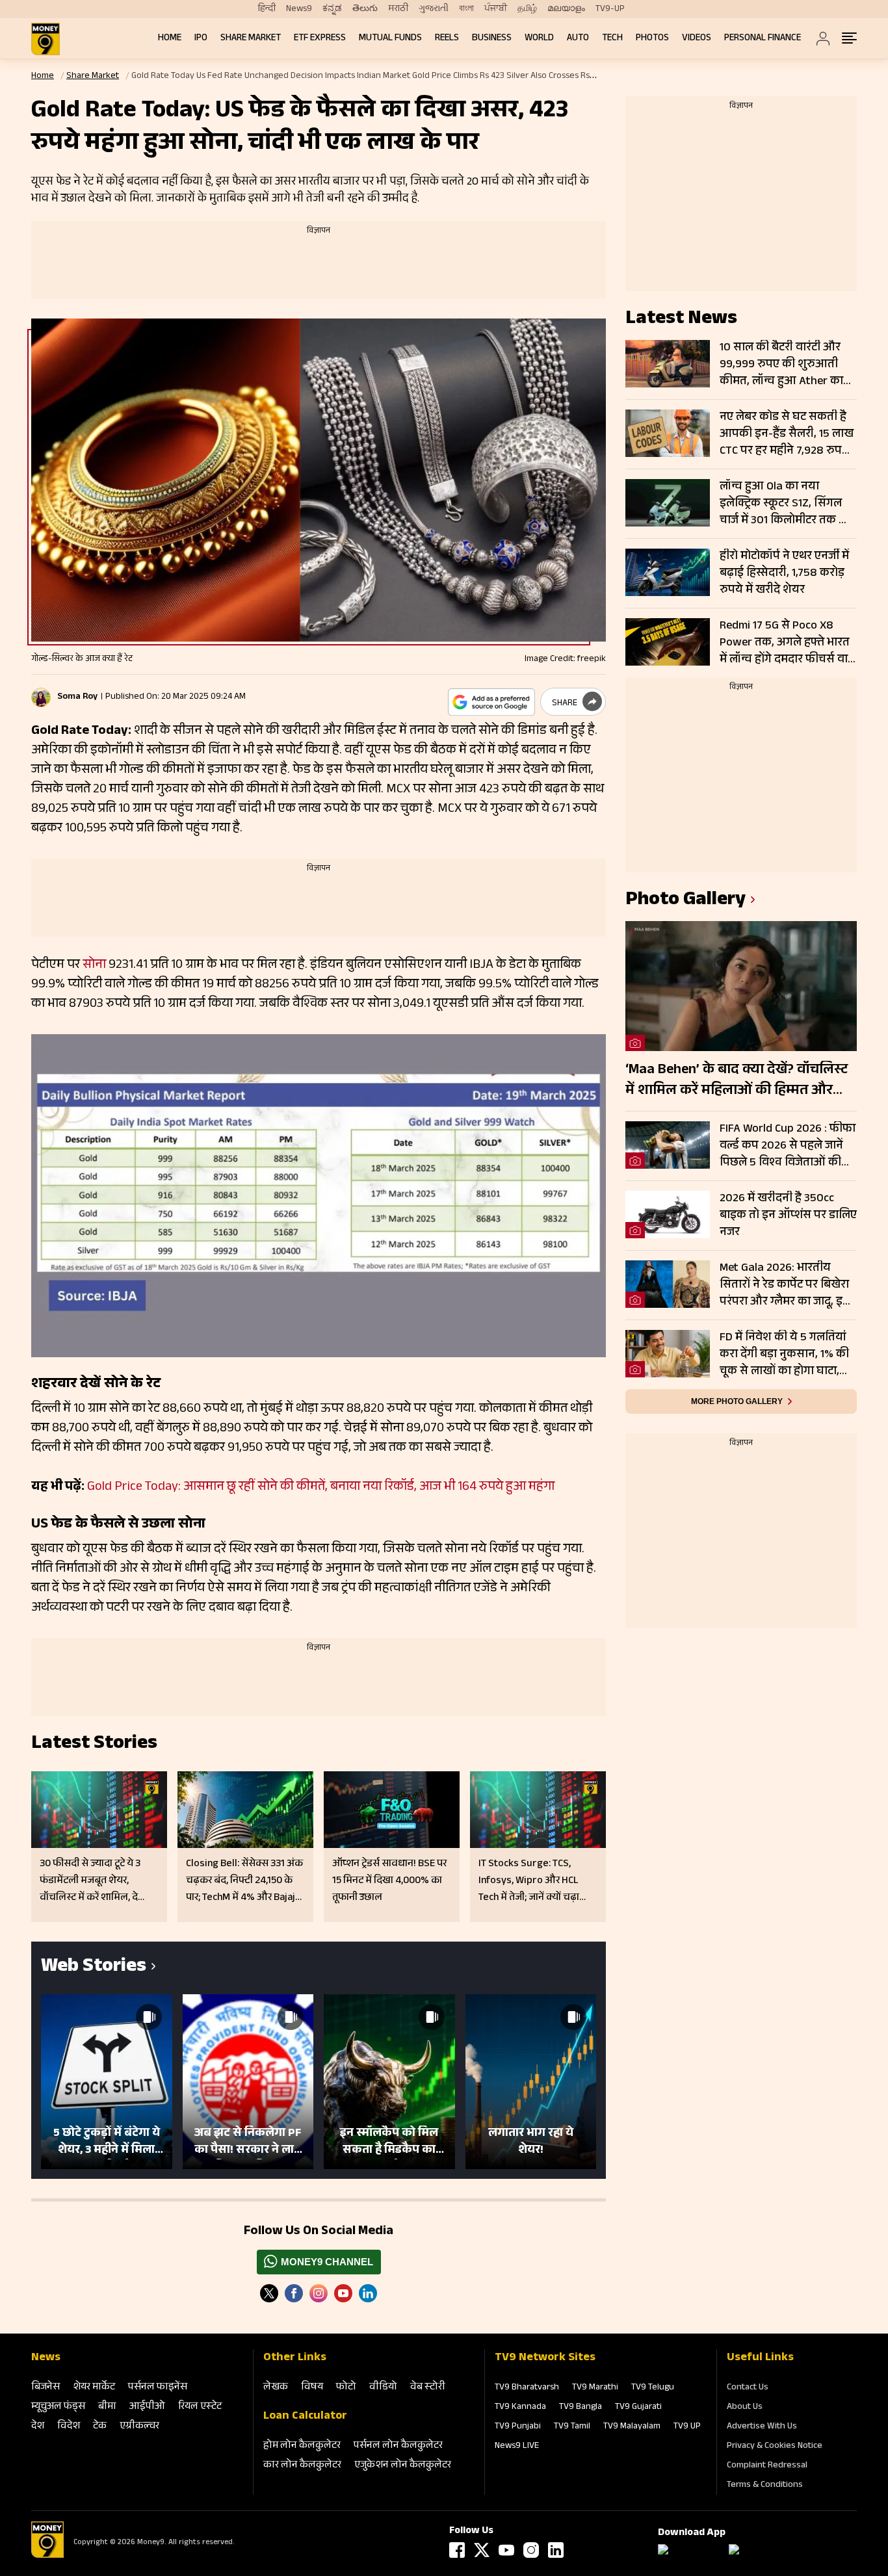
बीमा (107, 2407)
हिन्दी (267, 9)
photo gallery (686, 901)
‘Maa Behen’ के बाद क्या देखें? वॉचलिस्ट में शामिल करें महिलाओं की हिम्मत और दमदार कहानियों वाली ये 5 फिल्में (737, 1081)
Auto (578, 39)
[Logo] (47, 2556)
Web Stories (94, 1968)
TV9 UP (687, 2427)
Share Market (251, 39)
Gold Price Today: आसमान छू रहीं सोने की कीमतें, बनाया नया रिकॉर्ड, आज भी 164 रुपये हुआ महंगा (321, 1488)
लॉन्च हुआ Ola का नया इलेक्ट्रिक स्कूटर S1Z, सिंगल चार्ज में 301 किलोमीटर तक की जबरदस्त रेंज (786, 504)
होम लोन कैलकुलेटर (302, 2446)
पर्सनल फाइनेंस (158, 2388)
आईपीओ (147, 2407)
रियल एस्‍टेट (200, 2407)
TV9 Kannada (520, 2408)
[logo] (46, 39)
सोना (94, 966)
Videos (697, 39)
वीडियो (383, 2388)
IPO (201, 39)
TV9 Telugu (653, 2388)
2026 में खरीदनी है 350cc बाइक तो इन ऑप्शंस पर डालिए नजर (788, 1216)
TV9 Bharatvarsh (527, 2388)
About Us (745, 2408)
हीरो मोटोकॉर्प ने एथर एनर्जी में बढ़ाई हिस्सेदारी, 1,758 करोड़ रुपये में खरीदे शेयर (784, 573)
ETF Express (320, 39)
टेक (100, 2427)
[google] (491, 702)
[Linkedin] (368, 2293)
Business (492, 39)
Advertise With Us (762, 2427)
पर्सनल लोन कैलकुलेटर (398, 2446)
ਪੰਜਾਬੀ (496, 9)
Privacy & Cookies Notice (775, 2447)
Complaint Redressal (767, 2466)
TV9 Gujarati (638, 2408)
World (539, 39)
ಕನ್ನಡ (332, 9)
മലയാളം (566, 9)
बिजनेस (46, 2388)
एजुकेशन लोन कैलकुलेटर (403, 2466)
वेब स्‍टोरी (428, 2388)
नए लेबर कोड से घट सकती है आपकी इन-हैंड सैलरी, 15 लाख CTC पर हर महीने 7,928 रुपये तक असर (787, 434)
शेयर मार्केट (94, 2388)
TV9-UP (610, 9)
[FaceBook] (294, 2293)
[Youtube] (343, 2293)
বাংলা (466, 9)
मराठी (398, 9)
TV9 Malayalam (632, 2427)
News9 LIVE (517, 2447)
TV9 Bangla (581, 2408)
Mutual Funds (390, 39)
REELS (447, 39)
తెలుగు (365, 9)
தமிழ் (527, 9)
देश (38, 2427)
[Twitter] (269, 2293)
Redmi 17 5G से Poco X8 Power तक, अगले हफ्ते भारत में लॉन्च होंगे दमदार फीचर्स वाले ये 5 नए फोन (788, 643)
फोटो (346, 2388)
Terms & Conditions (765, 2486)
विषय (312, 2388)
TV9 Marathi (595, 2388)
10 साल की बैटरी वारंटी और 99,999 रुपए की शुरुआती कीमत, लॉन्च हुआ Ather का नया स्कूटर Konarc (781, 365)
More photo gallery (737, 1401)
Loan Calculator (305, 2417)
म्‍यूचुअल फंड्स (58, 2407)
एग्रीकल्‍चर (139, 2427)
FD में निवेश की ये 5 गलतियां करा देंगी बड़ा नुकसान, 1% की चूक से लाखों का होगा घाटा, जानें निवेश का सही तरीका (784, 1355)
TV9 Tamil (572, 2427)
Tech (612, 39)
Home (170, 39)
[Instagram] (319, 2293)
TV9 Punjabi (518, 2427)
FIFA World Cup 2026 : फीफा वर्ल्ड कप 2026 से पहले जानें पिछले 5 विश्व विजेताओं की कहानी (788, 1146)
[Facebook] (457, 2550)
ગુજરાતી (434, 9)
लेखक (276, 2388)
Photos (652, 39)
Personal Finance (763, 39)
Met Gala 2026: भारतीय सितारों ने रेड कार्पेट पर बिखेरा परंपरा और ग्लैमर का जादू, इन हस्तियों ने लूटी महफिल (785, 1285)
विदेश (69, 2427)
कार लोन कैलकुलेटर (302, 2466)
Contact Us (748, 2388)
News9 (299, 9)
